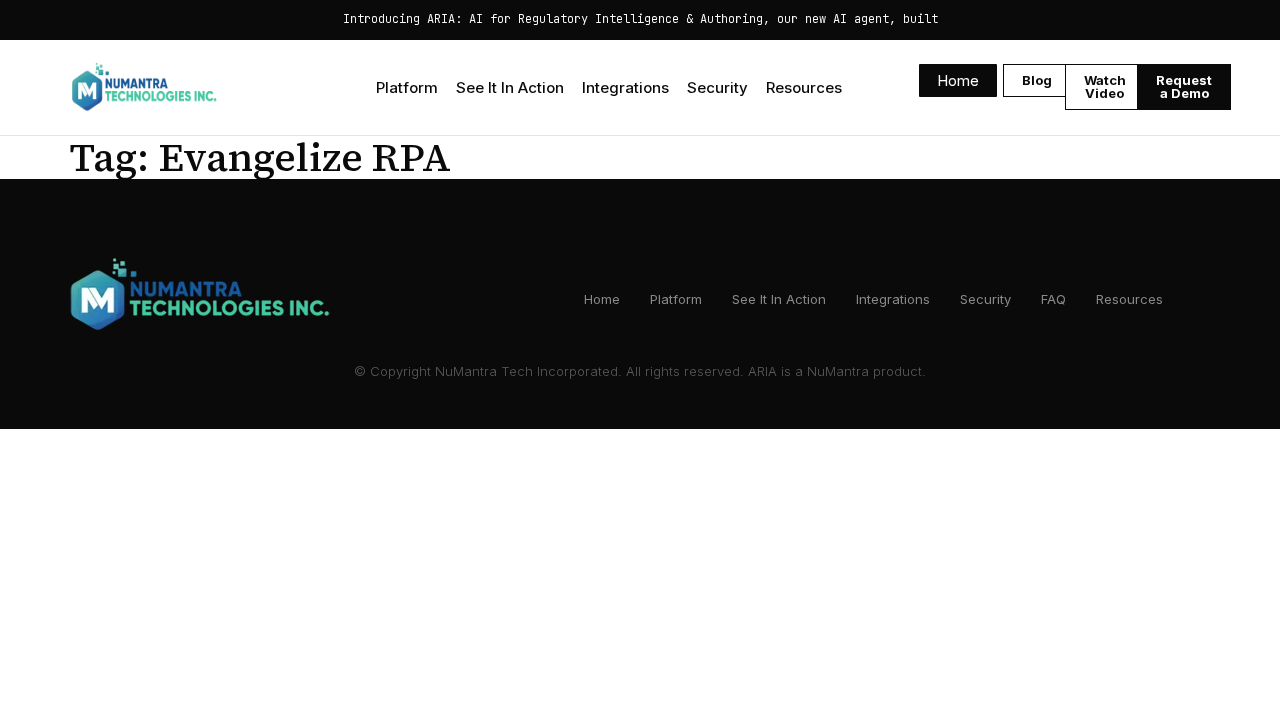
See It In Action (510, 87)
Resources (804, 87)
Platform (407, 87)
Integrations (625, 87)
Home (602, 299)
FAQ (1053, 299)
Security (717, 87)
